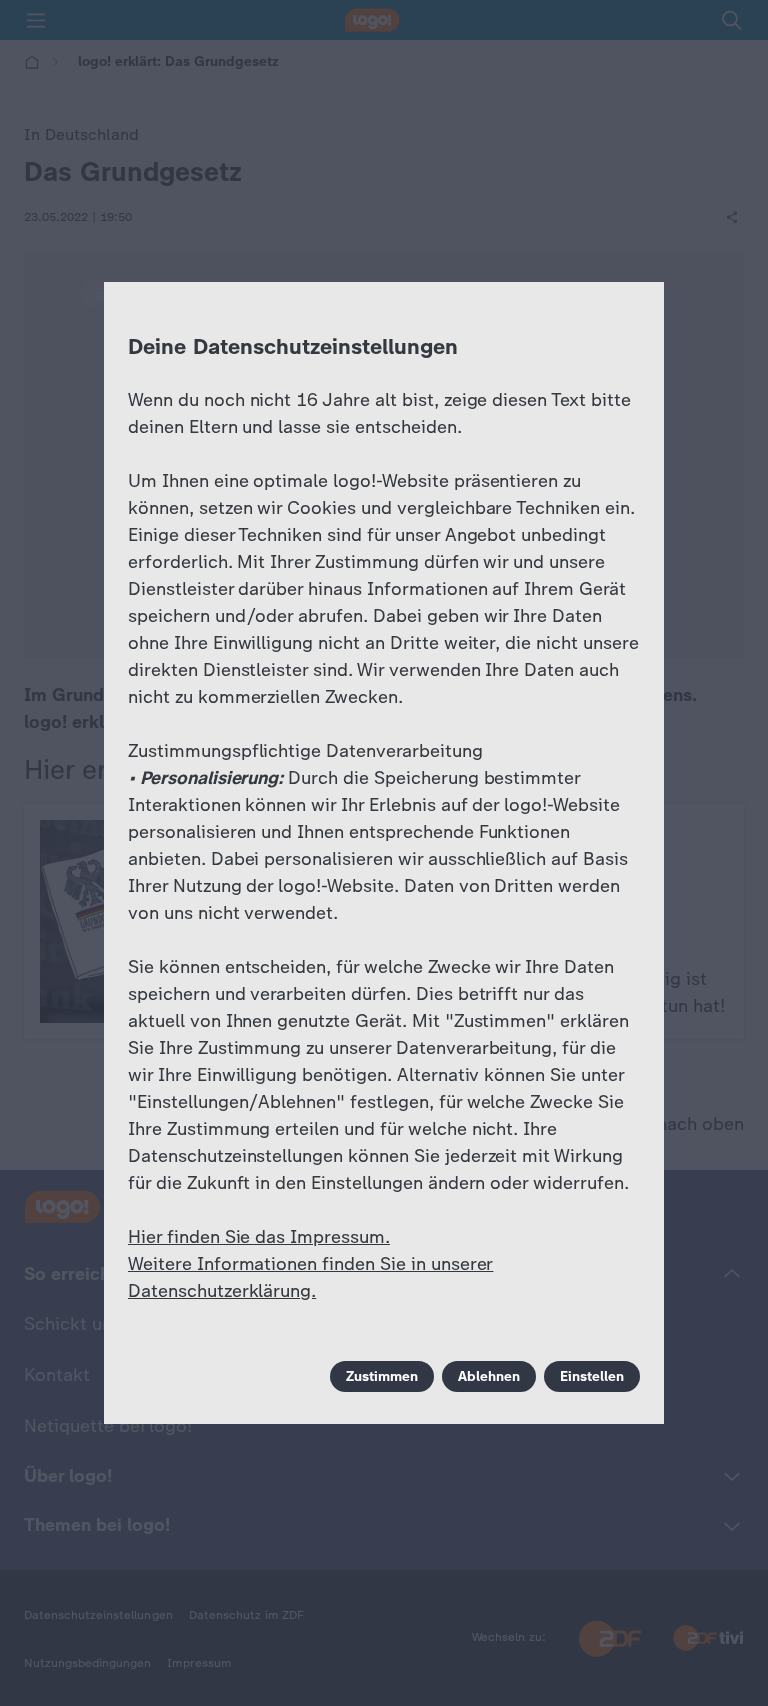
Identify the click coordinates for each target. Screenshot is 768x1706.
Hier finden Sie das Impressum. (259, 1237)
